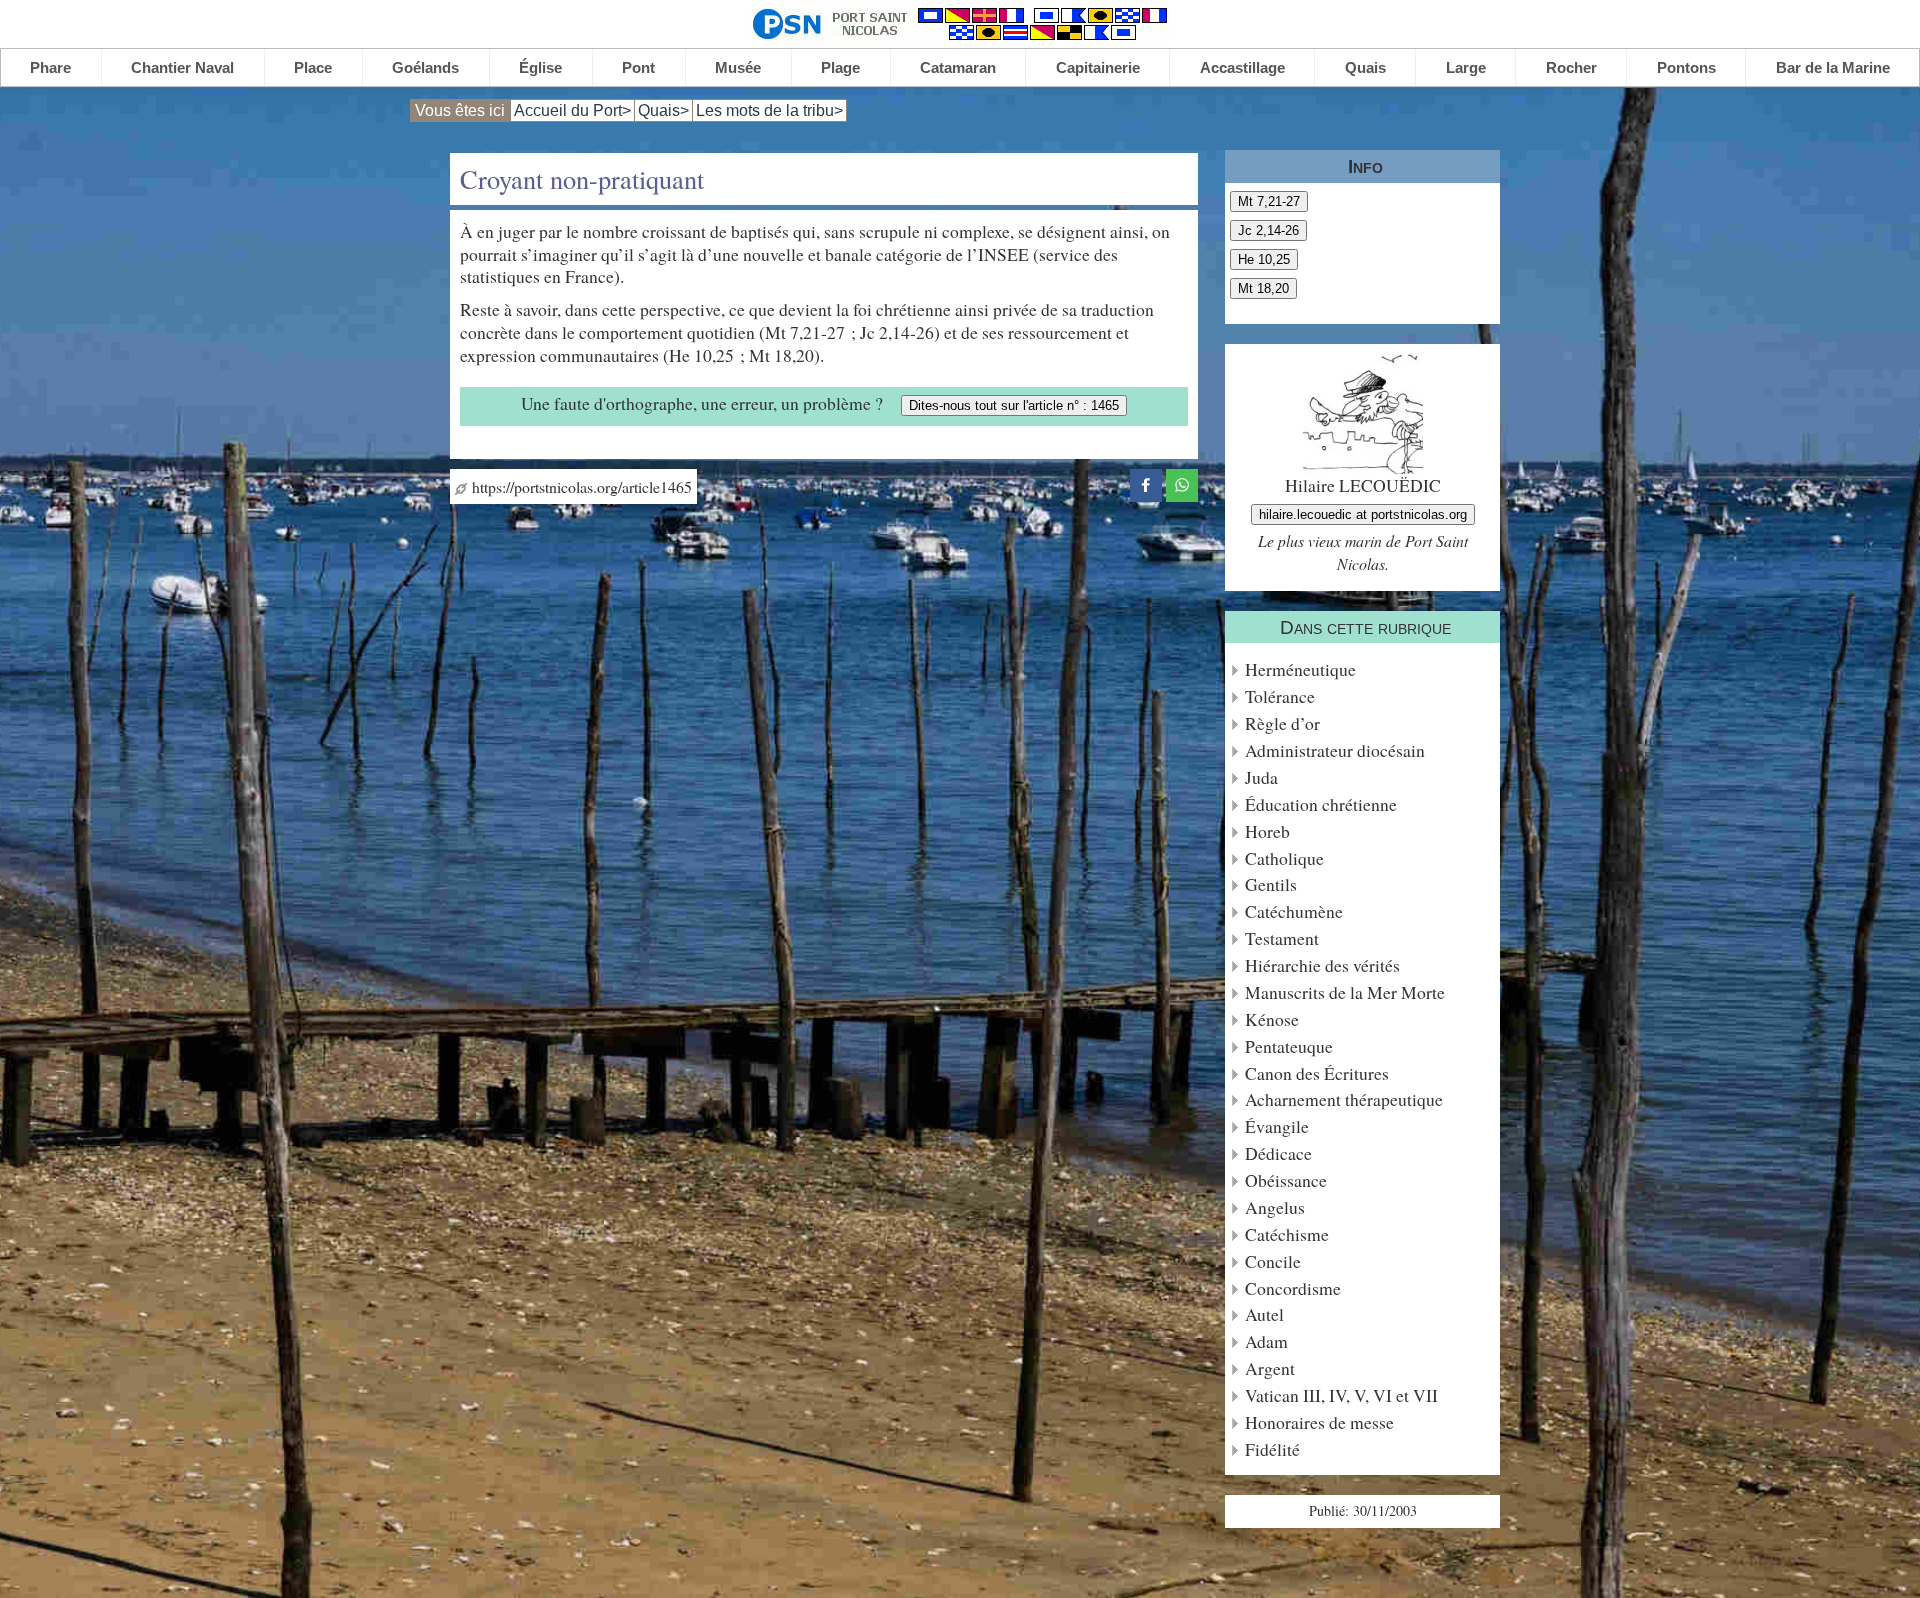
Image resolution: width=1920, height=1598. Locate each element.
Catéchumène (1294, 911)
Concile (1273, 1261)
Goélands (425, 67)
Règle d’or (1282, 723)
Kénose (1272, 1019)
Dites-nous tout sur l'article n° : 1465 (1014, 405)
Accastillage (1242, 67)
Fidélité (1272, 1449)
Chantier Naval (182, 67)
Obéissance (1286, 1180)
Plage (840, 67)
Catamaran (958, 67)
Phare (50, 67)
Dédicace (1278, 1153)
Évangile (1277, 1126)
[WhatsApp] (1182, 482)
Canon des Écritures (1317, 1073)
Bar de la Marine (1833, 67)
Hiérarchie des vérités (1322, 965)
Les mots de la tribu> (769, 110)
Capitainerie (1098, 67)
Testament (1282, 938)
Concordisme (1293, 1288)
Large (1466, 67)
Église (540, 67)
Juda (1261, 777)
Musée (738, 67)
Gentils (1271, 884)
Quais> (663, 110)
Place (313, 67)
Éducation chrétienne (1321, 804)
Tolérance (1280, 696)
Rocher (1571, 67)
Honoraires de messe (1319, 1422)
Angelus (1275, 1207)
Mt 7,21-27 (1269, 201)
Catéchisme (1287, 1234)
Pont (638, 67)
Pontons (1686, 67)
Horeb (1267, 831)
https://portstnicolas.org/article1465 (579, 486)
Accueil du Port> (572, 110)
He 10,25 (1264, 259)
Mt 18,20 (1263, 288)
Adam (1266, 1341)
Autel (1264, 1314)
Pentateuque (1289, 1046)
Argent (1270, 1368)
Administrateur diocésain (1335, 750)
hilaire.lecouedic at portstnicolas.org (1363, 514)
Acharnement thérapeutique (1344, 1099)
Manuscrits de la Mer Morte (1345, 992)
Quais (1365, 67)
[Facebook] (1146, 482)
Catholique (1284, 858)
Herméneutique (1300, 669)
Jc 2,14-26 (1268, 230)
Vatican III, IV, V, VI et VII (1341, 1395)
